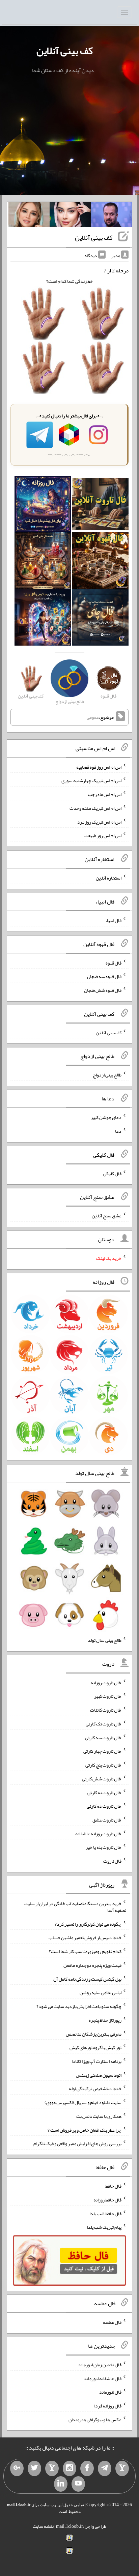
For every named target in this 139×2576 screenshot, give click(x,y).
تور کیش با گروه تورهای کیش (95, 2047)
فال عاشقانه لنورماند (103, 2378)
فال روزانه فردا (108, 2406)
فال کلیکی (112, 1173)
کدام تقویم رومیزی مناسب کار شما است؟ (85, 1951)
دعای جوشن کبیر (106, 1117)
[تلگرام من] (105, 2468)
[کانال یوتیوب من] (78, 2484)
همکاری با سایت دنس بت (99, 2116)
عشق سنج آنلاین (107, 1216)
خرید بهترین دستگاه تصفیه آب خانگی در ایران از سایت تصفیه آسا (75, 1907)
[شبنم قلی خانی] (29, 216)
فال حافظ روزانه (107, 2200)
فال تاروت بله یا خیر (104, 1847)
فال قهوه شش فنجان (103, 990)
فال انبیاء (113, 920)
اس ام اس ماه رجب (105, 794)
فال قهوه (114, 963)
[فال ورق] (43, 619)
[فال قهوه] (100, 562)
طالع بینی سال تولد (105, 1640)
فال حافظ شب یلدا (105, 2213)
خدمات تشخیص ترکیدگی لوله (95, 2089)
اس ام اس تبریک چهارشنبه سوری (91, 780)
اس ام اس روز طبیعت (103, 835)
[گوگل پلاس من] (17, 2468)
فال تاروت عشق (107, 1820)
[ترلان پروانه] (70, 216)
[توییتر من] (34, 2468)
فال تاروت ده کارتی (104, 1806)
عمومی (93, 717)
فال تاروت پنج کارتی (103, 1765)
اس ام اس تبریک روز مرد (99, 822)
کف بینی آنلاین (65, 51)
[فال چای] (100, 619)
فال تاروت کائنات (106, 1710)
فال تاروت (112, 1861)
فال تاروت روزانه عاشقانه (98, 1833)
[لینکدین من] (61, 2484)
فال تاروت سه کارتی (103, 1737)
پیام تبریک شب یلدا (104, 2227)
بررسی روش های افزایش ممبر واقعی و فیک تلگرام (77, 2143)
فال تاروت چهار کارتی (102, 1751)
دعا (118, 1131)
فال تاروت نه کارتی (104, 1792)
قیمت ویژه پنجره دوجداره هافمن (92, 1965)
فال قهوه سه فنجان (104, 976)
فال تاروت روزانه (106, 1682)
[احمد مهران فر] (111, 216)
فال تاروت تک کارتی (104, 1724)
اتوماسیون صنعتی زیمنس (99, 2075)
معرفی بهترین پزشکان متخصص (94, 2034)
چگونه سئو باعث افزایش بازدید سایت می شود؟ (79, 2006)
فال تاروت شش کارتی (102, 1779)
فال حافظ (113, 2186)
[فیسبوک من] (87, 2468)
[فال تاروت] (100, 506)
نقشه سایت (43, 2526)
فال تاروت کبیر (108, 1696)
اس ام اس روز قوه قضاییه (99, 767)
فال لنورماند (110, 2392)
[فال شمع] (43, 562)
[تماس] (52, 2468)
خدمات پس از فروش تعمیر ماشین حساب (85, 1937)
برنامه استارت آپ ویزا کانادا (96, 2061)
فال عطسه (112, 2322)
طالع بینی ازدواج (107, 1075)
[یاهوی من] (122, 2468)
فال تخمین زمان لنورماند (100, 2365)
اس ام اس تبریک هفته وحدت (95, 808)
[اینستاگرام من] (69, 2468)
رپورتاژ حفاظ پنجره (105, 2020)
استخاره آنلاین (109, 878)
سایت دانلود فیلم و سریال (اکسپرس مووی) (83, 2102)
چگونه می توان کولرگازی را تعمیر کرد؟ (88, 1924)
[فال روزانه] (43, 506)
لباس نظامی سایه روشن (101, 1992)
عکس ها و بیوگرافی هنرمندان (95, 2419)
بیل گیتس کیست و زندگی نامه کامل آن (87, 1979)
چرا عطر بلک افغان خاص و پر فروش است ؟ (85, 2130)
